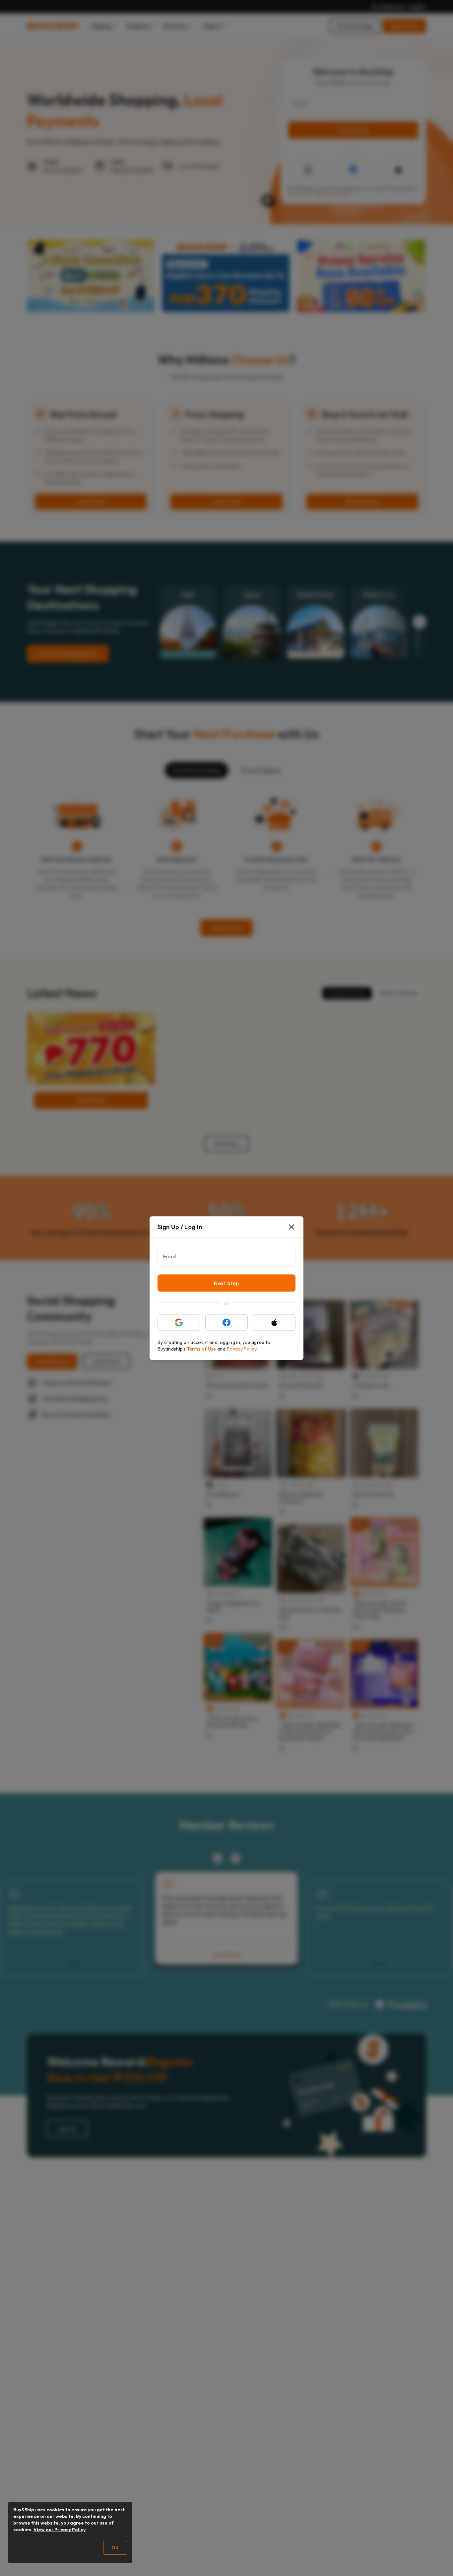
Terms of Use (202, 1349)
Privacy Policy (242, 1349)
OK (115, 2548)
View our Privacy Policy (60, 2530)
